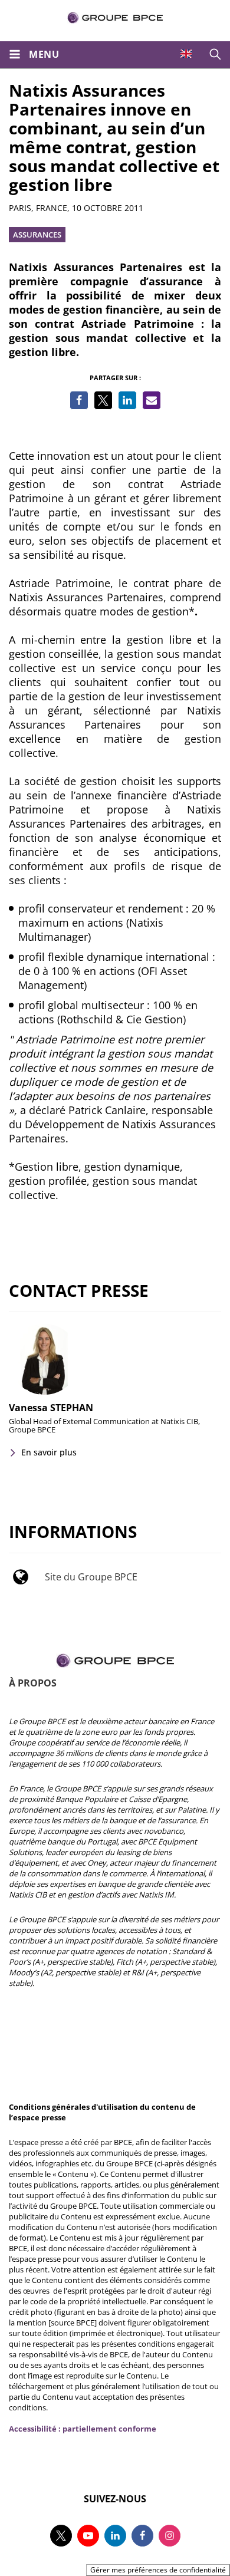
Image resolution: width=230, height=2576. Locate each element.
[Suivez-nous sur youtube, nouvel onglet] (88, 2536)
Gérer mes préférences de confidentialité (158, 2570)
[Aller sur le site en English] (186, 54)
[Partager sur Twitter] (103, 400)
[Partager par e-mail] (152, 400)
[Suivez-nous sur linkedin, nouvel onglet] (115, 2536)
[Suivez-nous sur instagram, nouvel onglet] (170, 2536)
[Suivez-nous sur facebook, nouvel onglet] (142, 2536)
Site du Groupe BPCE (91, 1577)
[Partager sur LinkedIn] (127, 400)
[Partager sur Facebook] (79, 400)
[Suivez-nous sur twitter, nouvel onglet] (61, 2536)
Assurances (37, 235)
